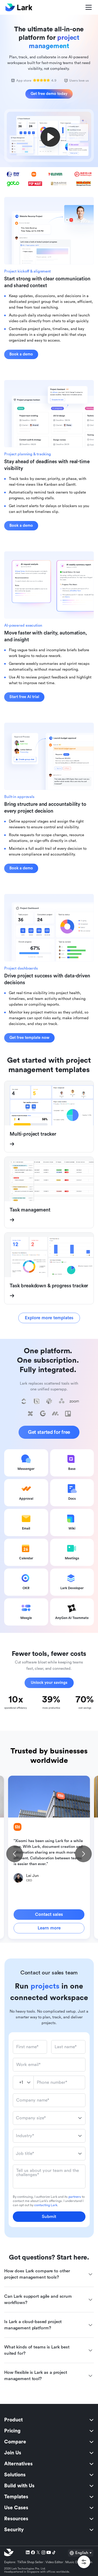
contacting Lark (46, 2205)
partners (75, 2197)
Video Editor (54, 2562)
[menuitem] (49, 2420)
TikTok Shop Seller (30, 2562)
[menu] (49, 2475)
